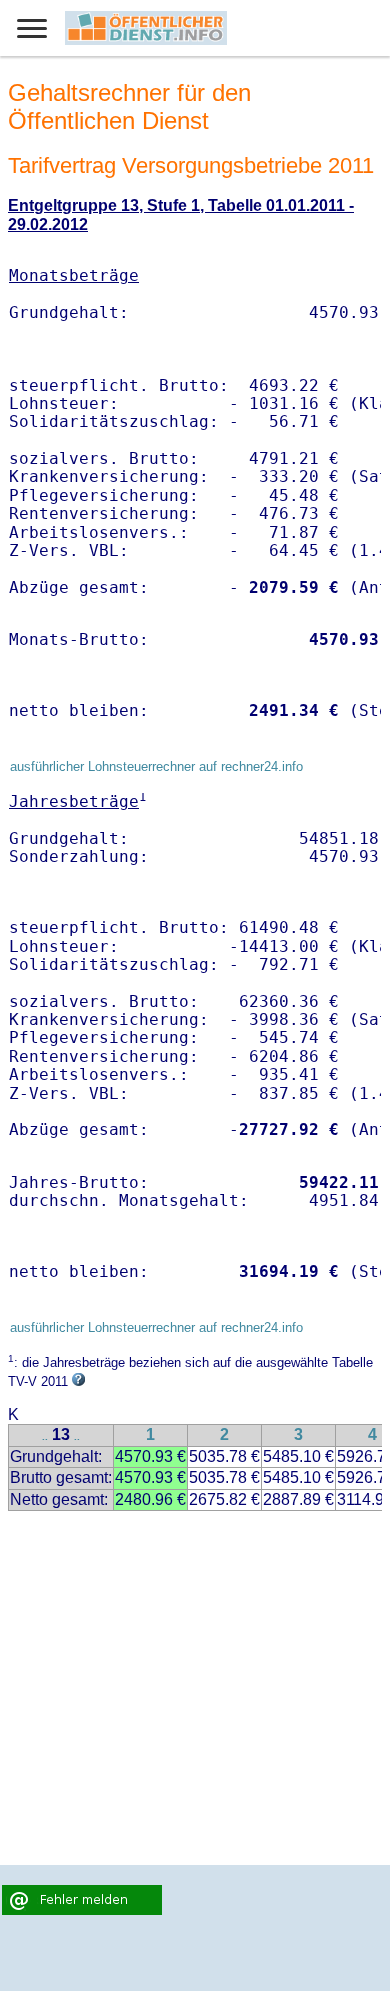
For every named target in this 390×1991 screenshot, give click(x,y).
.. (45, 1436)
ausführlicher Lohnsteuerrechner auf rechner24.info (156, 766)
